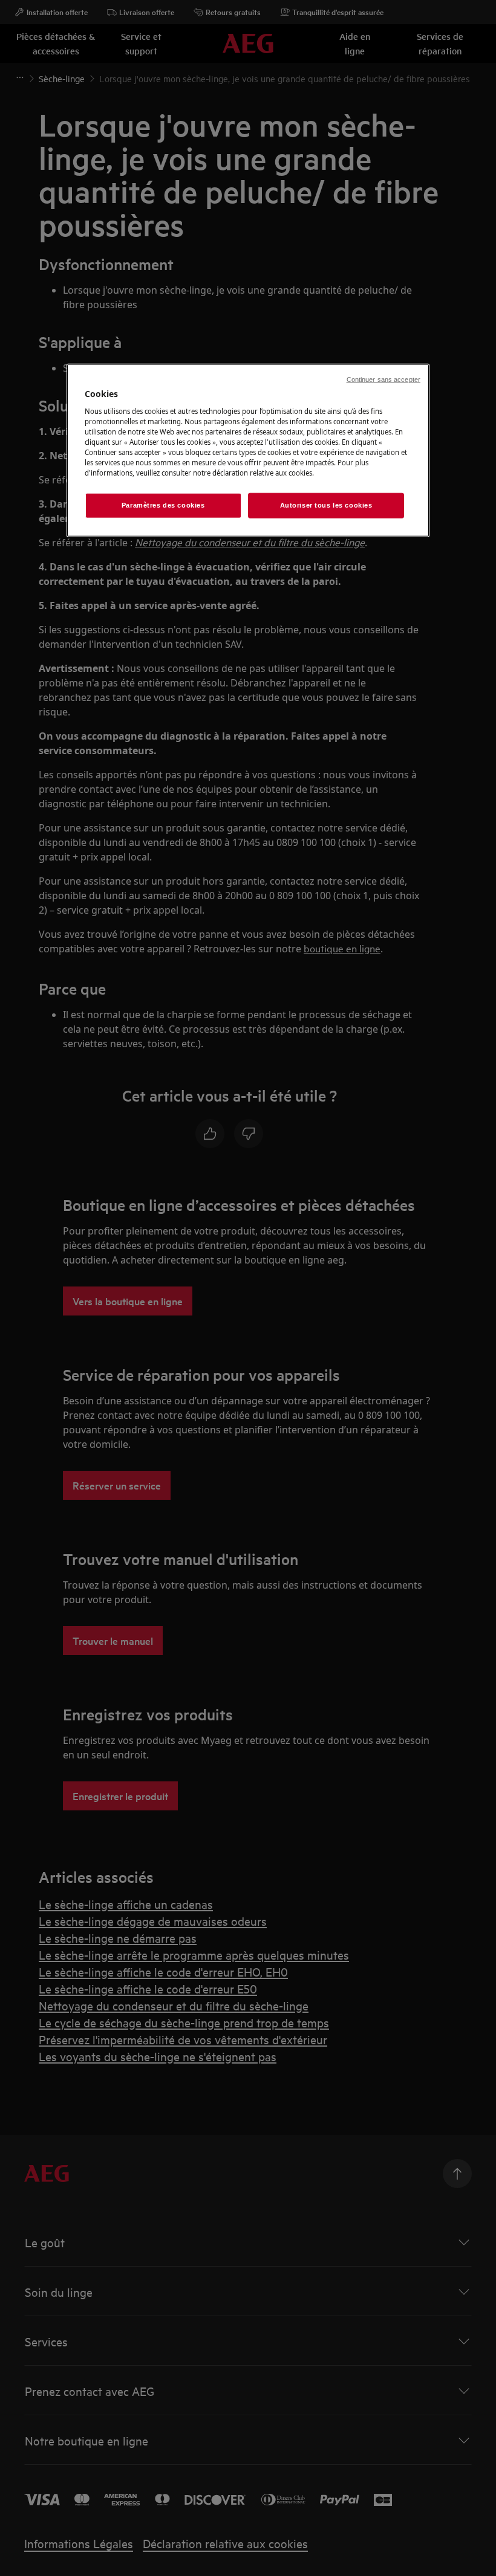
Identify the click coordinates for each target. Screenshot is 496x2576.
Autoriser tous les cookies (326, 505)
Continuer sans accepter (383, 379)
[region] (248, 450)
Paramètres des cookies (163, 505)
